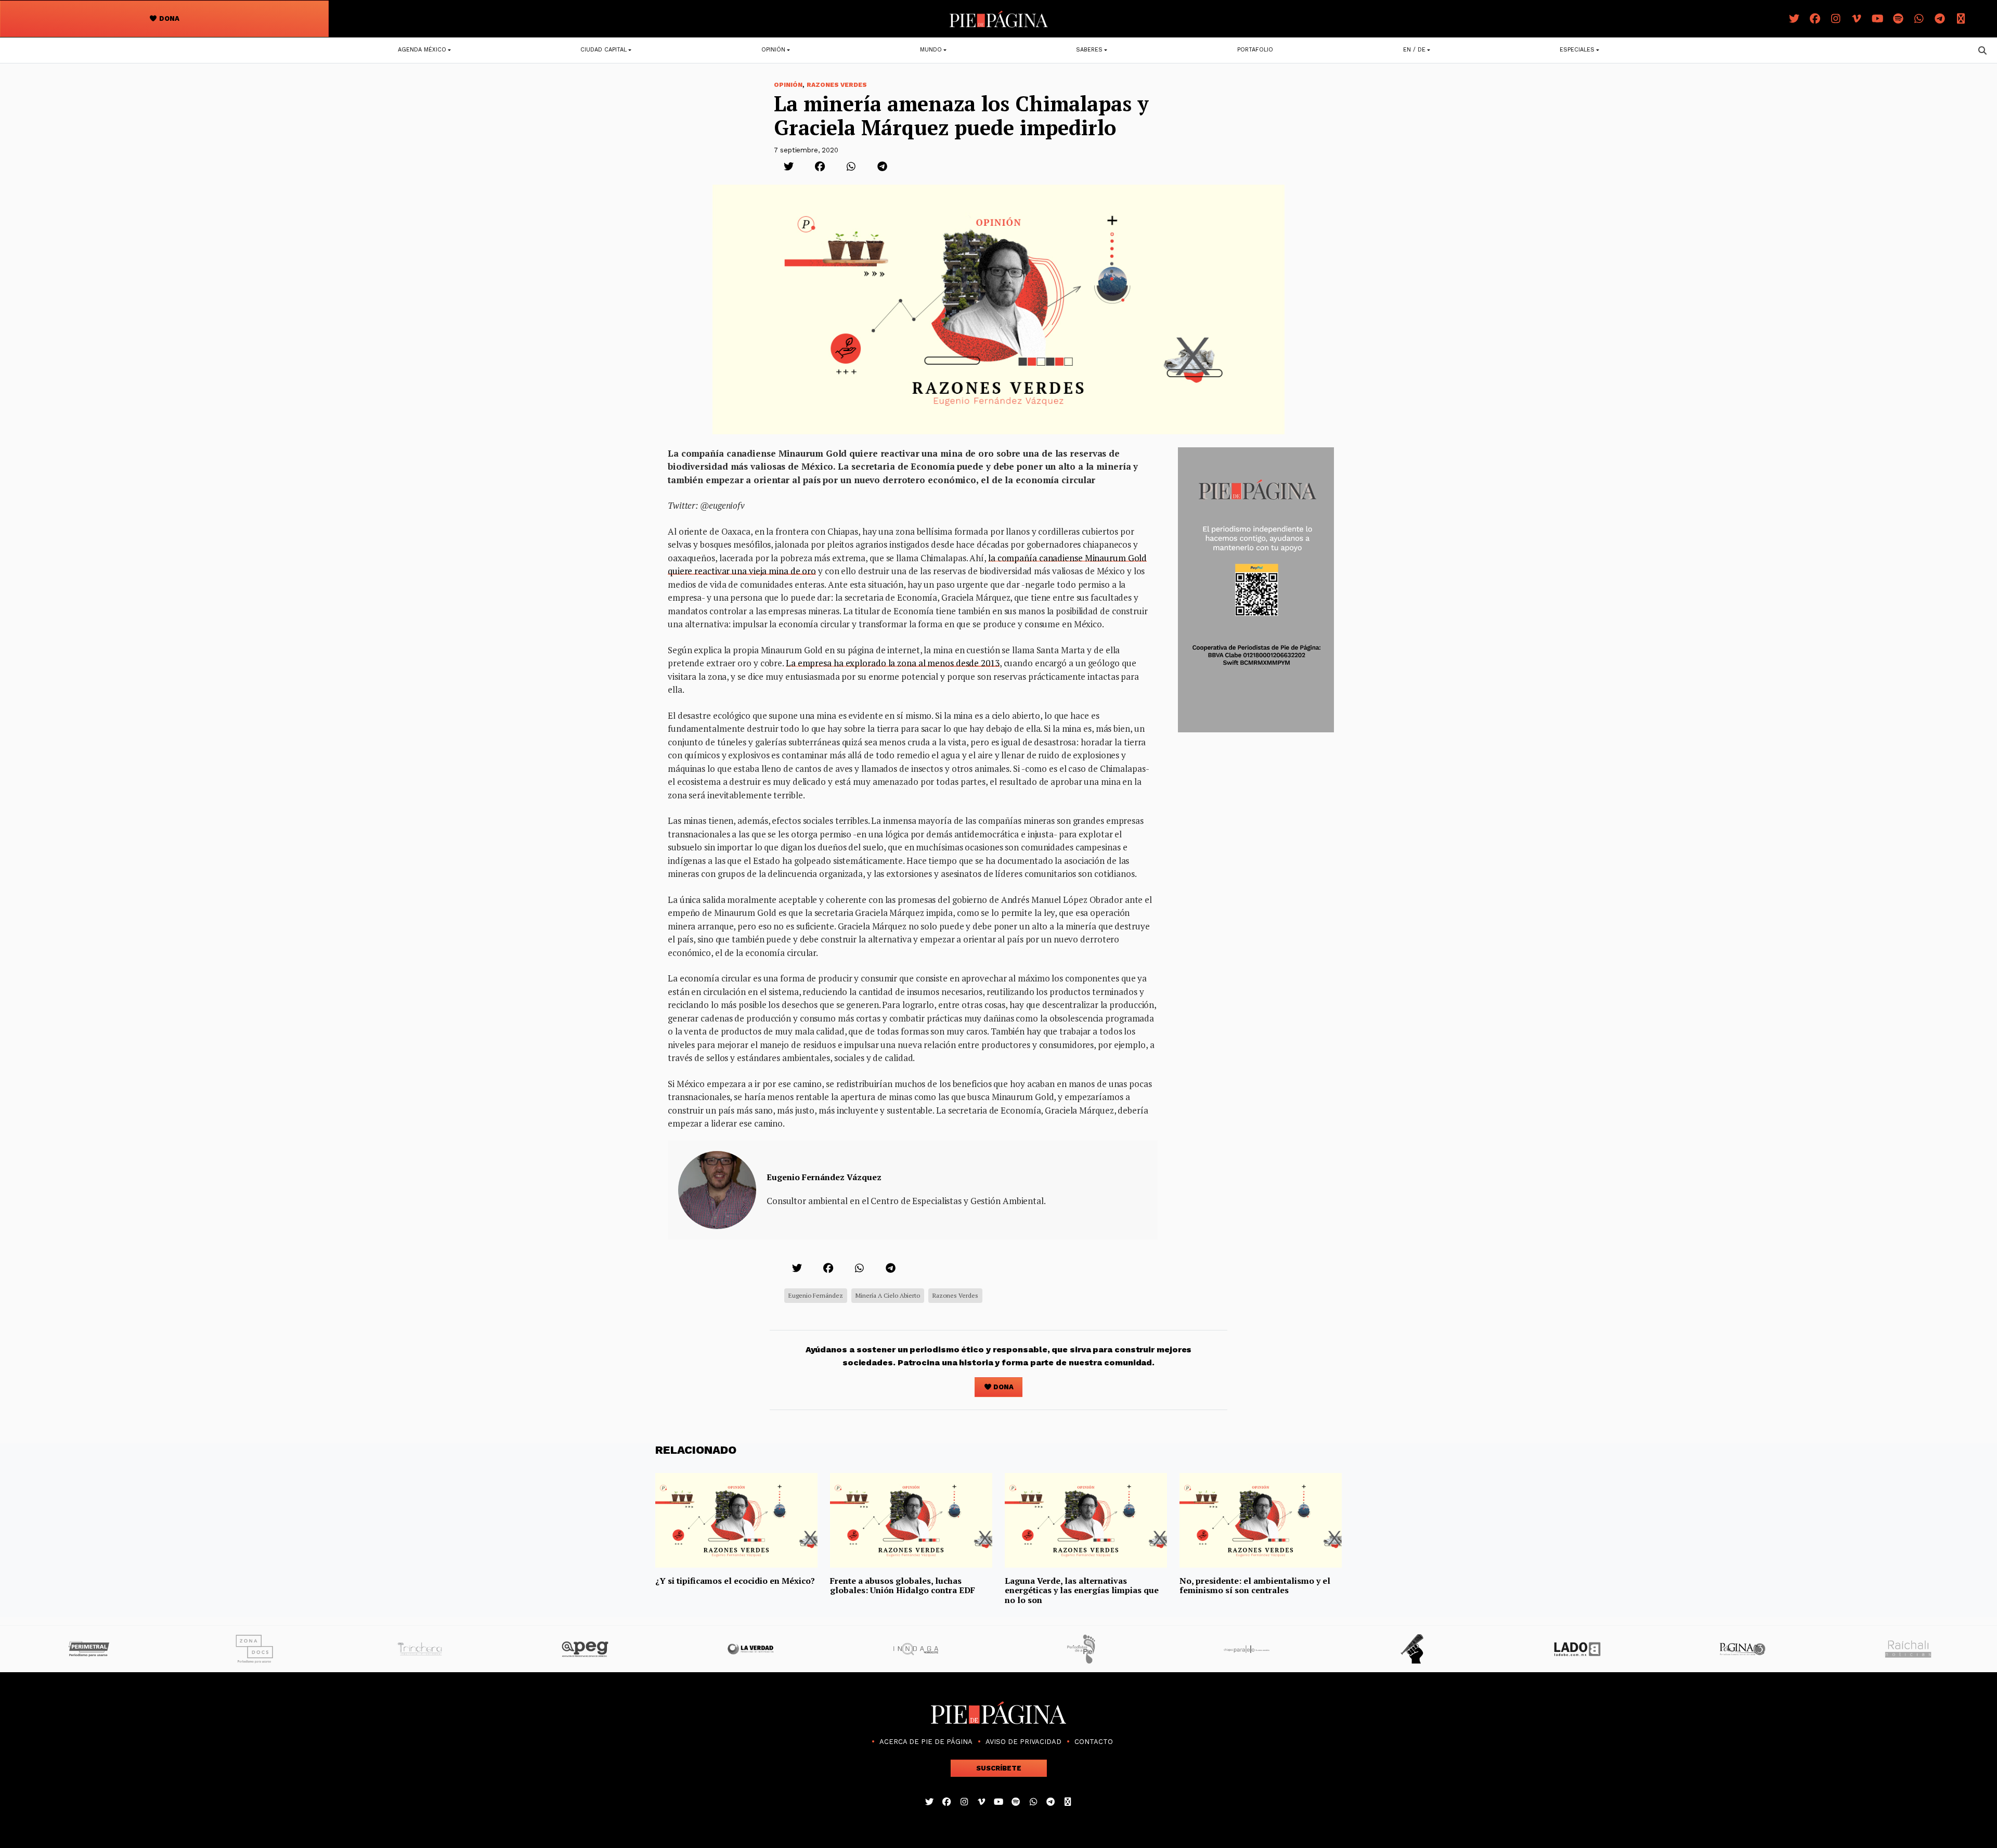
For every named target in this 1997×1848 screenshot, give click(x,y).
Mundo (931, 50)
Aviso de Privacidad (1023, 1742)
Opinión (773, 50)
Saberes (1089, 50)
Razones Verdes (837, 85)
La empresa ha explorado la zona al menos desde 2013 (893, 663)
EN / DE (1414, 50)
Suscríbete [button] (999, 1768)
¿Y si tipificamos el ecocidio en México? (735, 1581)
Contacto (1094, 1742)
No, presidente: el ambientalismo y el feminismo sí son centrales (1255, 1585)
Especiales (1577, 50)
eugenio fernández (816, 1295)
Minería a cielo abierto (888, 1295)
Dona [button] (168, 18)
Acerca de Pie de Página (926, 1742)
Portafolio (1255, 50)
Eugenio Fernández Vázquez (824, 1177)
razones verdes (955, 1295)
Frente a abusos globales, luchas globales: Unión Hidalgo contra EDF (903, 1585)
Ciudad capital (604, 50)
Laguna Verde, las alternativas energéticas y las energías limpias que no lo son (1082, 1590)
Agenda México (422, 50)
